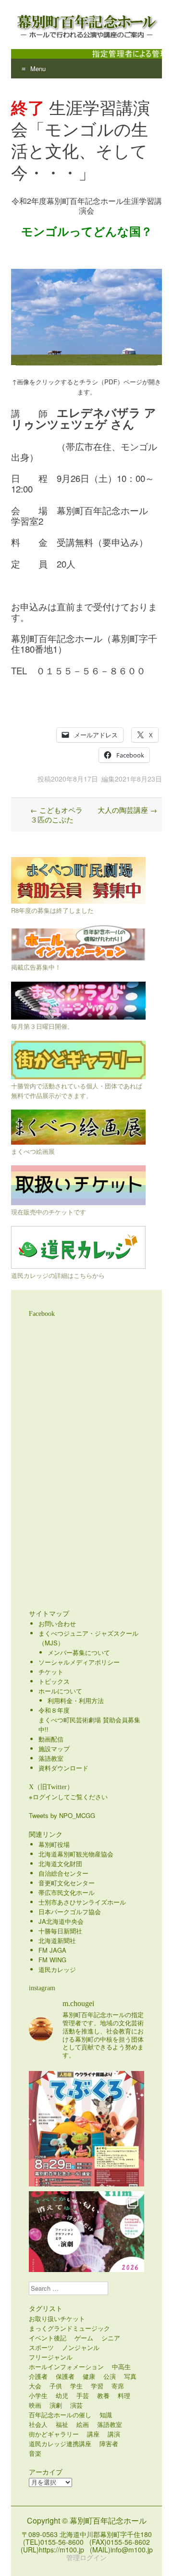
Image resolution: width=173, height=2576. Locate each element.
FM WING (52, 1960)
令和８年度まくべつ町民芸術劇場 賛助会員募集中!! (89, 1720)
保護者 (65, 2376)
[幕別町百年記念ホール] (86, 25)
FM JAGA (52, 1950)
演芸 (76, 2405)
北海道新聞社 (57, 1940)
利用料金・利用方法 (76, 1700)
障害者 (109, 2443)
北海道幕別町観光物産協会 (76, 1854)
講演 (114, 2434)
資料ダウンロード (63, 1768)
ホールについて (60, 1691)
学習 (97, 2386)
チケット (51, 1672)
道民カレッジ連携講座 (60, 2443)
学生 (76, 2386)
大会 (35, 2386)
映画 (35, 2405)
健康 (89, 2376)
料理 (124, 2395)
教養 (103, 2395)
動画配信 (51, 1739)
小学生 (38, 2395)
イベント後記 (48, 2338)
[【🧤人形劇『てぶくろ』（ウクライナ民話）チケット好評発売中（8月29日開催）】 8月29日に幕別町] (86, 2129)
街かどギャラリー (54, 2434)
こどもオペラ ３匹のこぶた (60, 814)
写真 (130, 2376)
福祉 (62, 2424)
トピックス (54, 1681)
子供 (56, 2386)
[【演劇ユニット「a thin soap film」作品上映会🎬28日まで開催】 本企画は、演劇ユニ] (86, 2249)
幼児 (62, 2395)
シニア (111, 2338)
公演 (110, 2376)
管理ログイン (86, 2557)
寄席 (118, 2386)
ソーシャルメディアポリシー (79, 1662)
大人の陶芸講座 (127, 810)
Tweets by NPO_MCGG (62, 1815)
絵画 (83, 2424)
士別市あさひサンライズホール (82, 1902)
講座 (93, 2434)
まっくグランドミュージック (69, 2328)
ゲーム (84, 2338)
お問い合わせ (57, 1623)
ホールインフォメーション (66, 2367)
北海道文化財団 (60, 1863)
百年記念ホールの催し (60, 2415)
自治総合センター (63, 1873)
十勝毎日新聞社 (60, 1931)
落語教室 (51, 1758)
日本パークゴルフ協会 (70, 1912)
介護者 (38, 2376)
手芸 (83, 2395)
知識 (106, 2415)
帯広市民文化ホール (67, 1892)
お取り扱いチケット (57, 2318)
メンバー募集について (79, 1652)
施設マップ (54, 1749)
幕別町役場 (54, 1844)
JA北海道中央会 (61, 1921)
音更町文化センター (67, 1883)
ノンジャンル (81, 2347)
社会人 (38, 2424)
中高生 (121, 2367)
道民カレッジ (57, 1969)
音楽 (35, 2453)
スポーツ (41, 2347)
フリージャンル (51, 2357)
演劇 (56, 2405)
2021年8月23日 (138, 779)
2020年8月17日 (74, 779)
